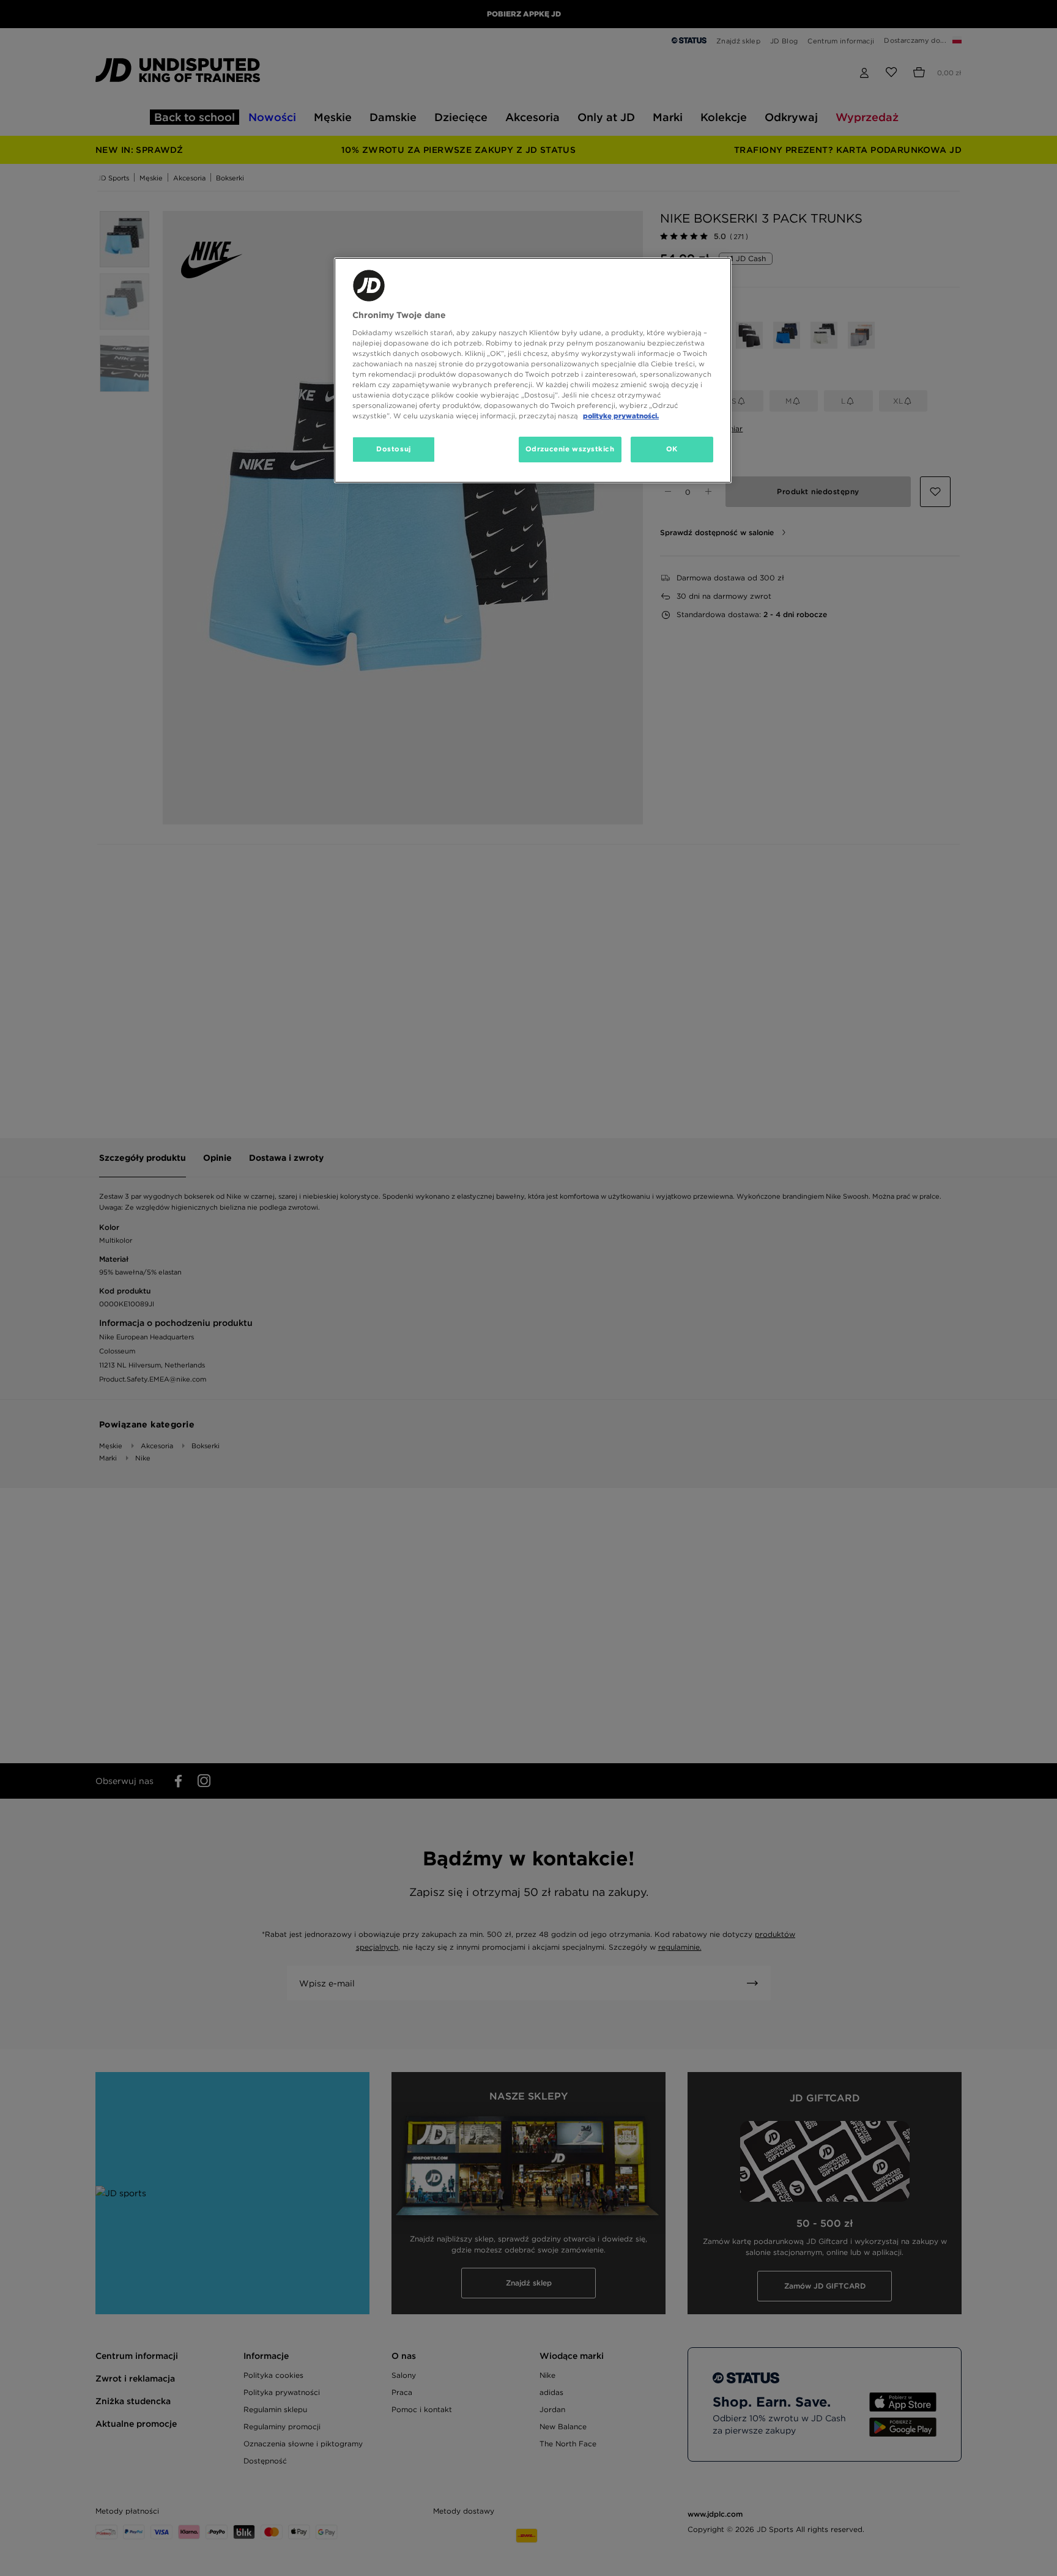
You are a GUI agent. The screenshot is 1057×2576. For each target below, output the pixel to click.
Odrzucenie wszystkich (570, 449)
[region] (533, 370)
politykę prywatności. (621, 416)
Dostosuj (394, 449)
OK (672, 449)
